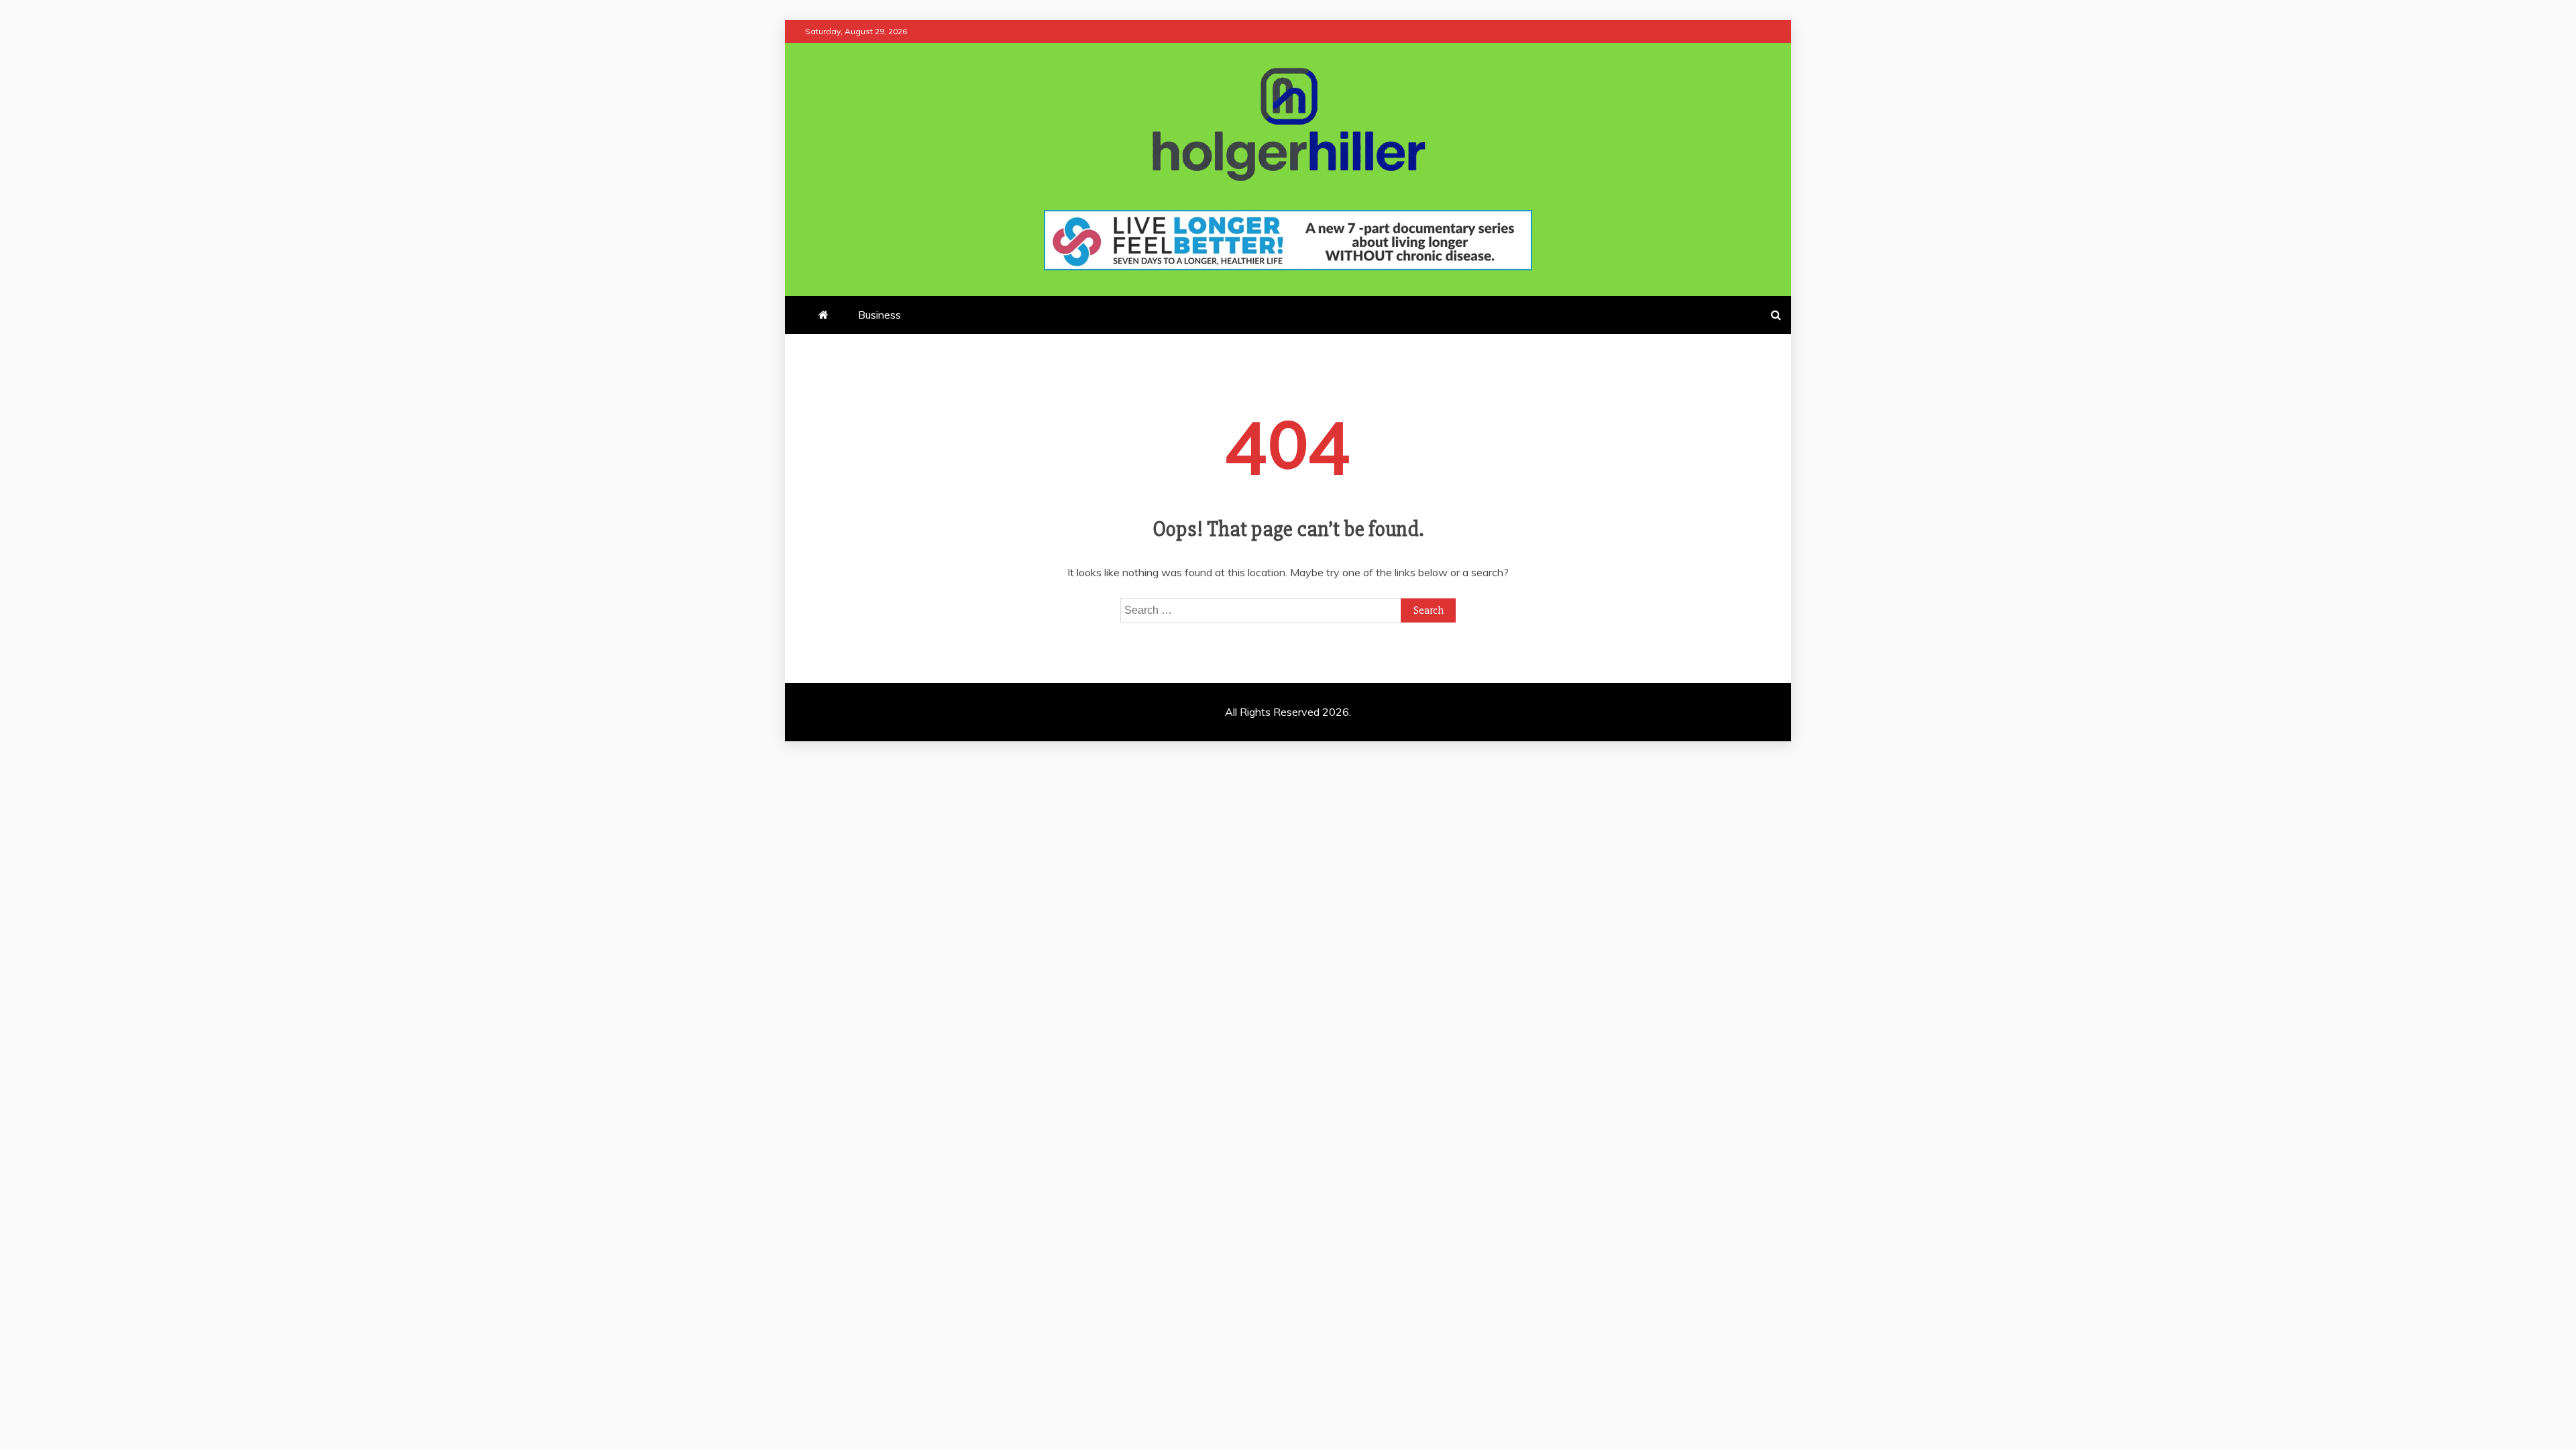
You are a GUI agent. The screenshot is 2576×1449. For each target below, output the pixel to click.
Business (879, 315)
